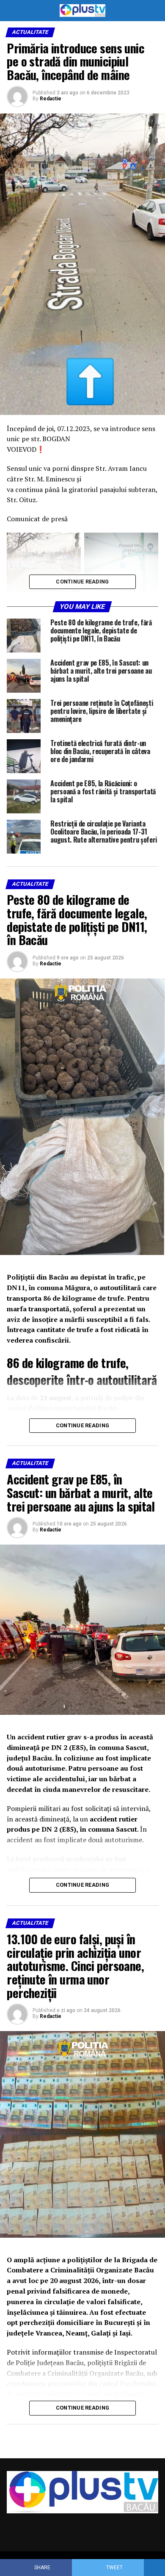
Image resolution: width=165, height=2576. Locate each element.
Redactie (51, 99)
